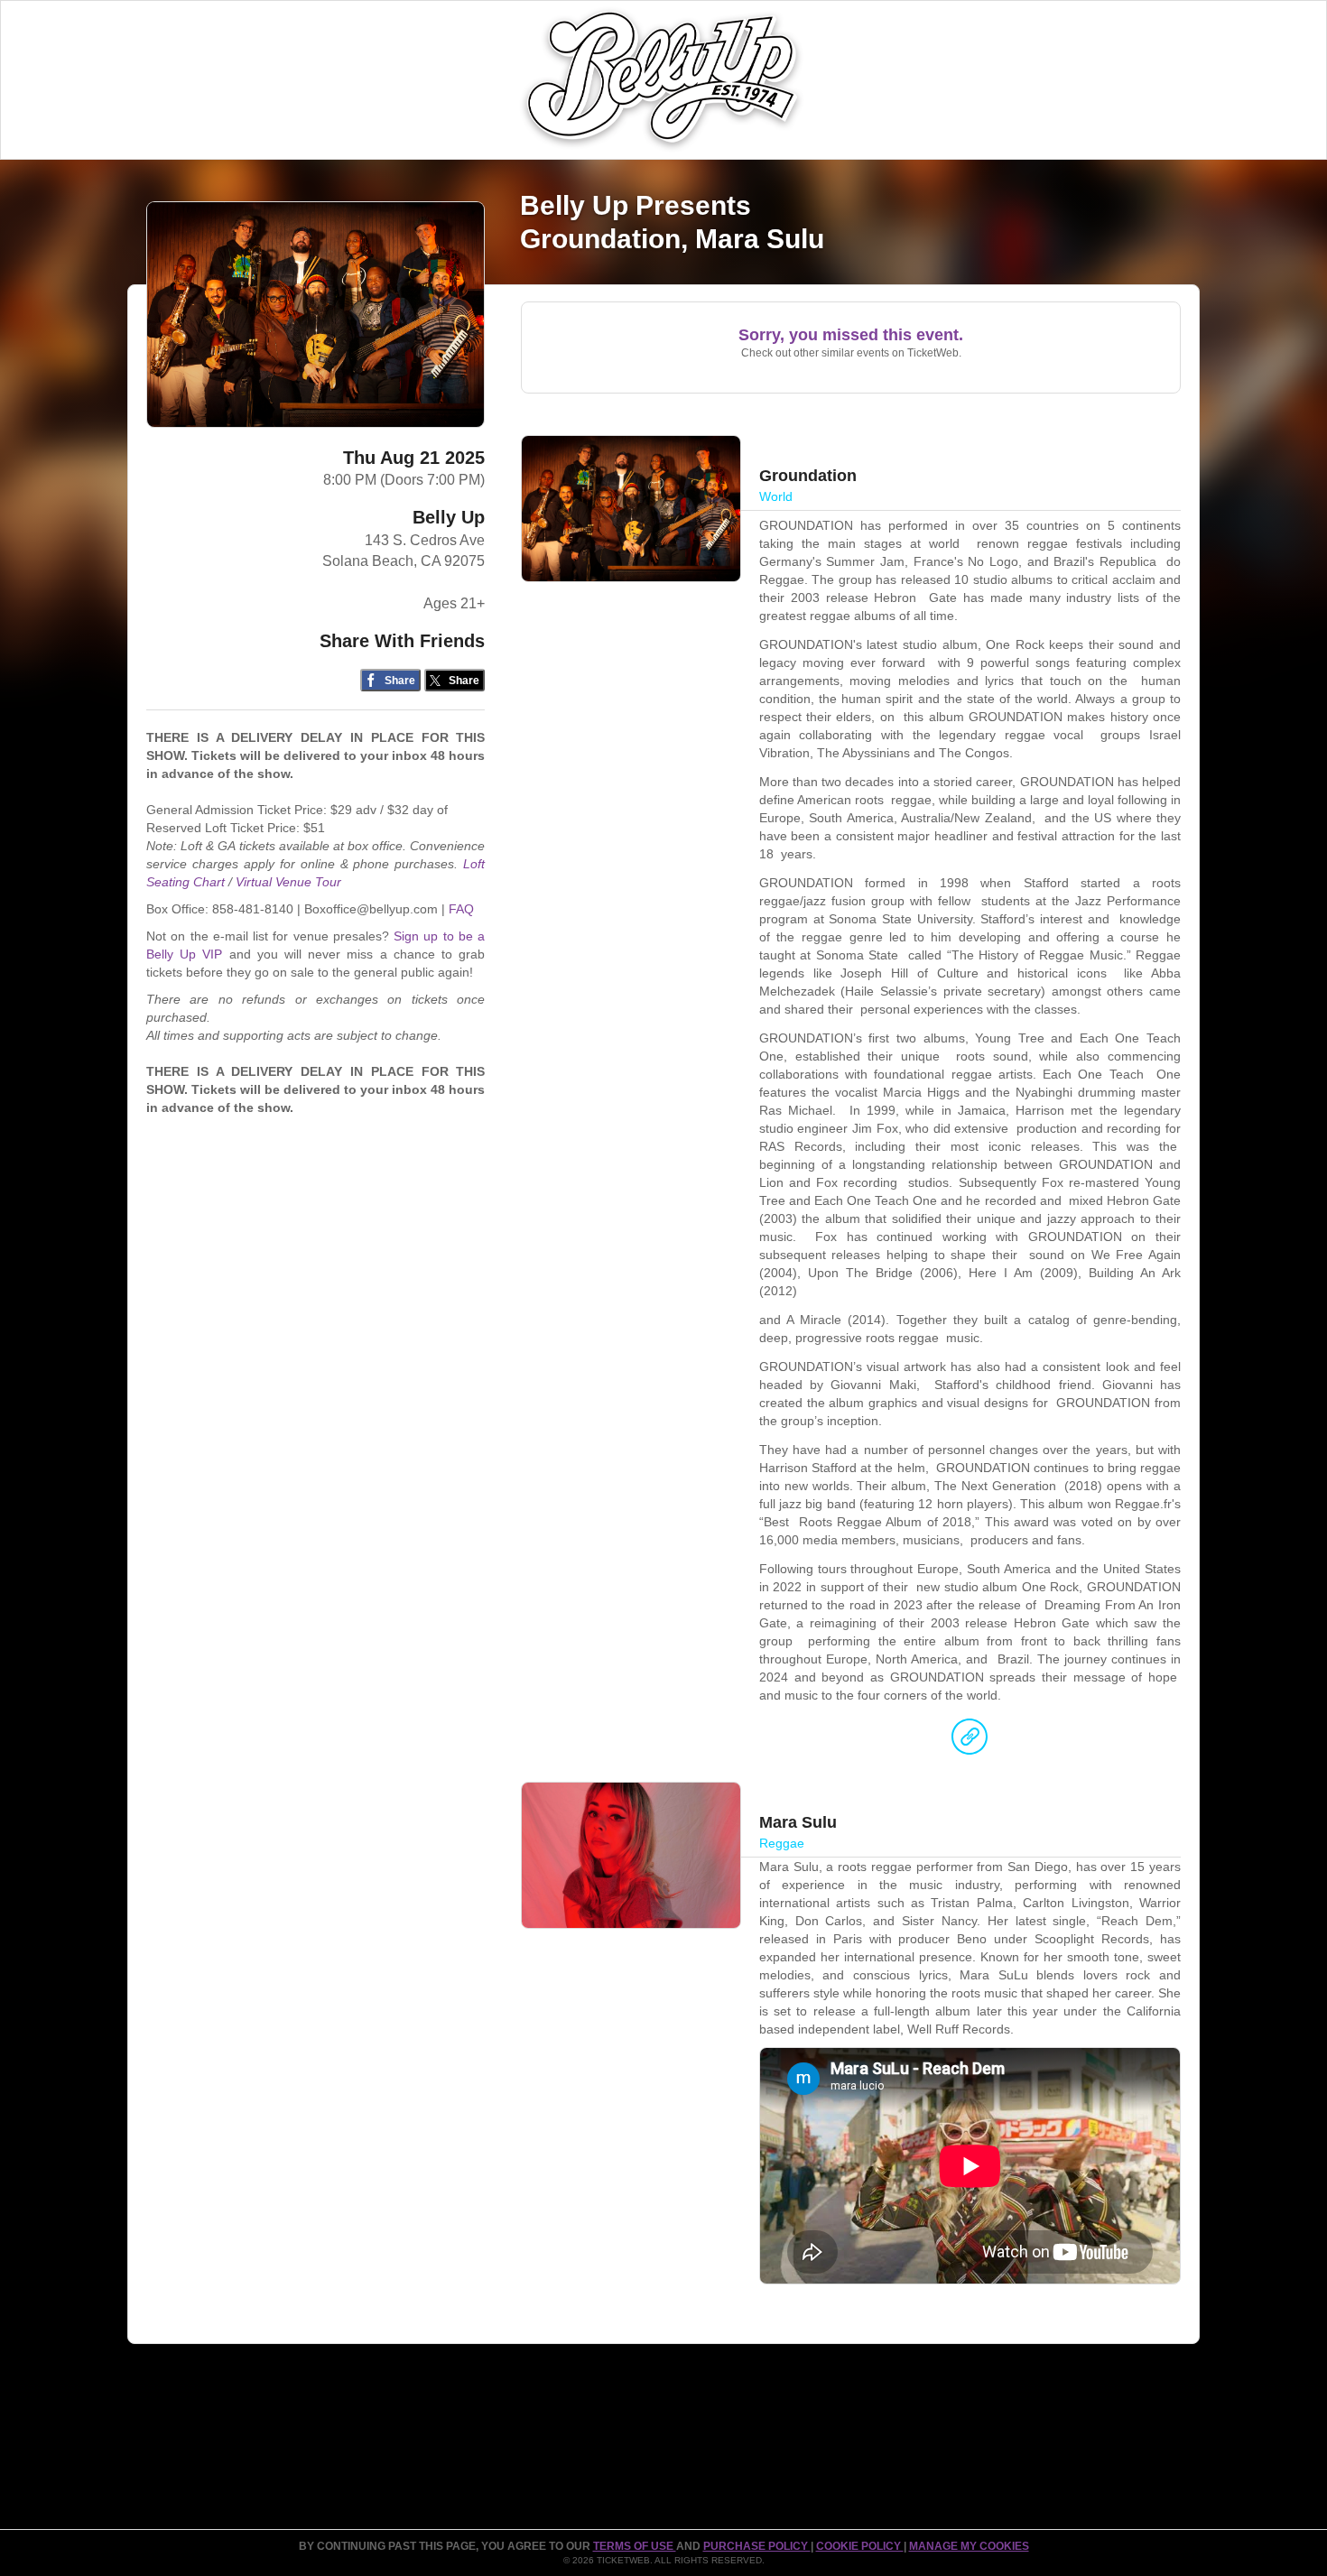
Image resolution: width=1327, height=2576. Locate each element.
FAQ (461, 909)
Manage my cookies (969, 2546)
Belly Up (449, 517)
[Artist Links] (970, 1741)
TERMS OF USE (635, 2546)
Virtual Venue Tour (288, 882)
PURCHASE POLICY (757, 2546)
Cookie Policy (860, 2546)
